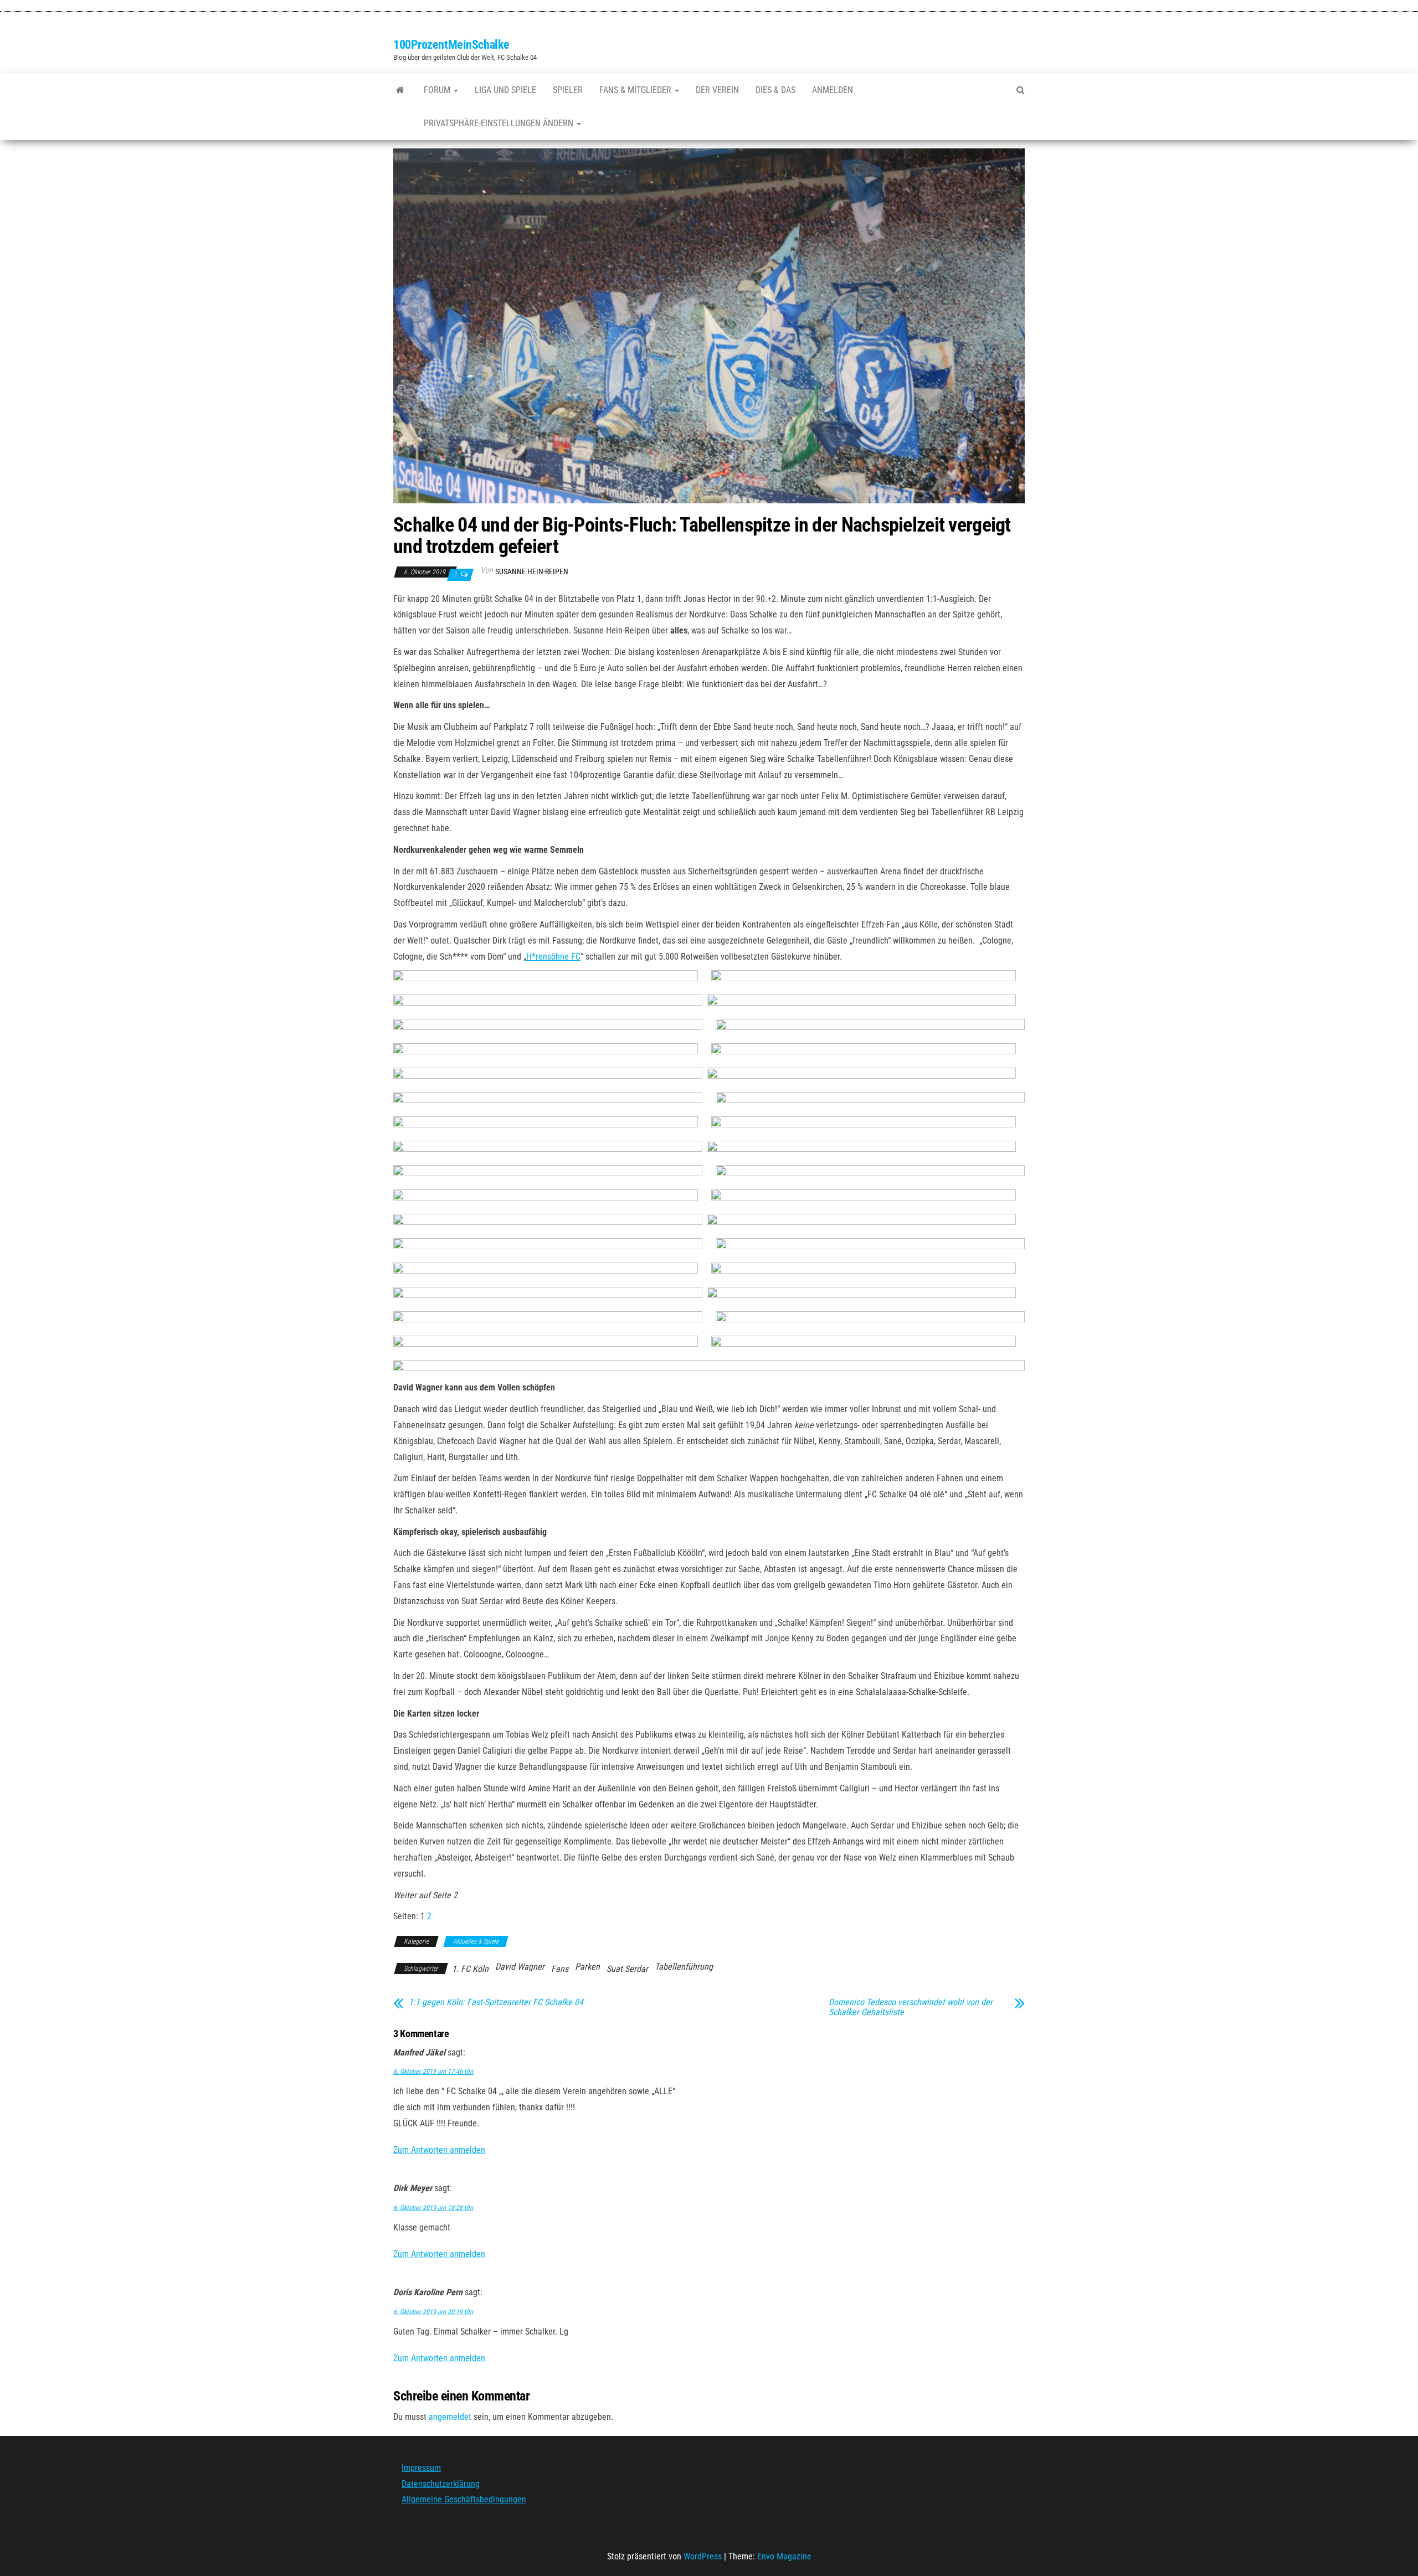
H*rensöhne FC (553, 957)
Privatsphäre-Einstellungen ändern (500, 123)
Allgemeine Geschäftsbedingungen (464, 2500)
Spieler (568, 90)
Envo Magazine (784, 2556)
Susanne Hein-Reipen (532, 571)
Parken (587, 1967)
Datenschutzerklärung (441, 2484)
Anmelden (833, 90)
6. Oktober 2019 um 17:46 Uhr (433, 2072)
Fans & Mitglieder (636, 90)
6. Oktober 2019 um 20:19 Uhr (433, 2312)
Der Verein (717, 90)
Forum (438, 90)
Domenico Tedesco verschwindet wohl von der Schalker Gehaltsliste (911, 2007)
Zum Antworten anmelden (439, 2150)
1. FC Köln (470, 1969)
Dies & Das (775, 90)
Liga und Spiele (505, 90)
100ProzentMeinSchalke (451, 45)
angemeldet (450, 2417)
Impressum (421, 2468)
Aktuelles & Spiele (476, 1941)
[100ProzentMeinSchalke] (400, 90)
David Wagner (520, 1967)
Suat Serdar (627, 1969)
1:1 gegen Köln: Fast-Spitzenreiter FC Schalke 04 (496, 2002)
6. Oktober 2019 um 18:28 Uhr (433, 2208)
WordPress (703, 2556)
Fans (560, 1969)
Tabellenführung (684, 1967)
